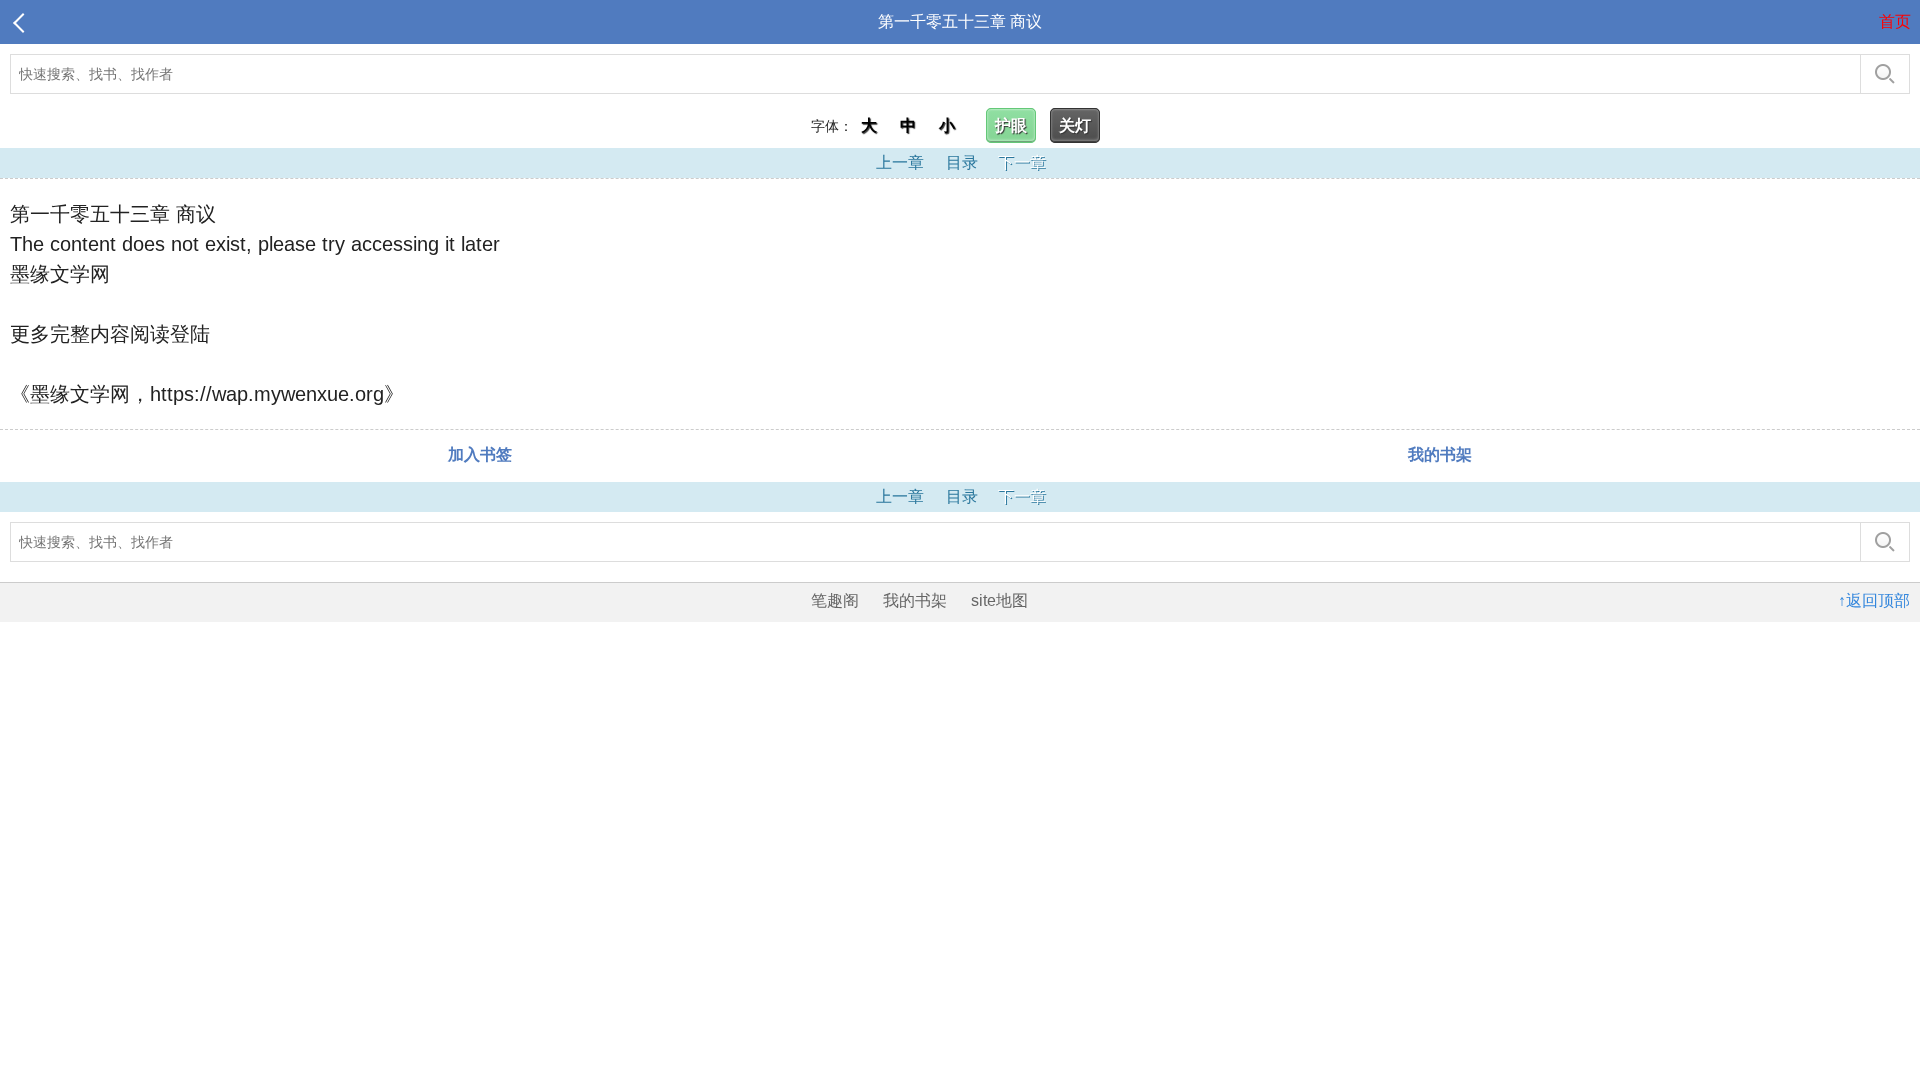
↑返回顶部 (1874, 600)
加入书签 (480, 454)
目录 (962, 162)
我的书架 (1440, 454)
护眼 (1011, 125)
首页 (1895, 21)
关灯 (1075, 125)
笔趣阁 (835, 600)
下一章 (1022, 162)
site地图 (999, 600)
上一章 (900, 162)
